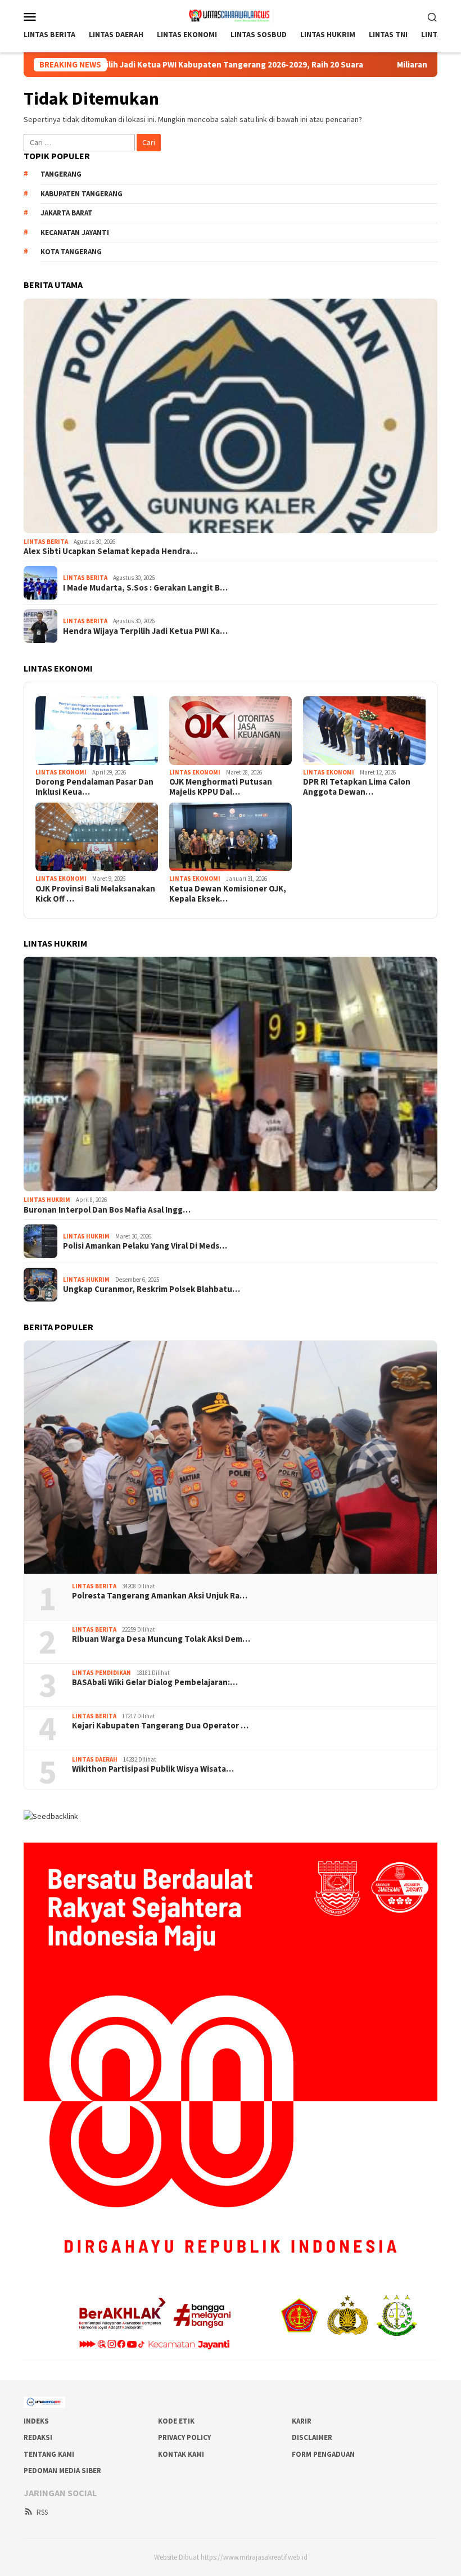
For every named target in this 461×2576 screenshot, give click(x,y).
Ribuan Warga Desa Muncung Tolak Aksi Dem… (161, 1639)
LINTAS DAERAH (95, 1759)
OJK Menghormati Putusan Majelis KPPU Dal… (221, 787)
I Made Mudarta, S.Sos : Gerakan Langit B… (145, 588)
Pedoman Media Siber (62, 2471)
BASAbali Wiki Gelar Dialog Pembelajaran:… (155, 1682)
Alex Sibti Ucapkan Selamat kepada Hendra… (111, 551)
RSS (42, 2512)
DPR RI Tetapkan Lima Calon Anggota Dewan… (357, 787)
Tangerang (61, 174)
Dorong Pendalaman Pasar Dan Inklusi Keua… (94, 787)
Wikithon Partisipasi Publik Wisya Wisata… (153, 1769)
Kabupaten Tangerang (82, 194)
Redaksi (38, 2437)
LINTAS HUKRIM (47, 1200)
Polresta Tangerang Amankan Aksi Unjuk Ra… (160, 1596)
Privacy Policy (184, 2437)
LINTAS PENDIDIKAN (101, 1673)
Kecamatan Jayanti (75, 233)
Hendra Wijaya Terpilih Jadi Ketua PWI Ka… (145, 631)
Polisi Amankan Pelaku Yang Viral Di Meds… (145, 1246)
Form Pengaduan (323, 2454)
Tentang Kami (49, 2454)
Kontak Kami (181, 2454)
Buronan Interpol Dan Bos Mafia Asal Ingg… (107, 1210)
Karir (302, 2421)
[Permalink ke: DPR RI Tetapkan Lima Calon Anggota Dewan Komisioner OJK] (364, 731)
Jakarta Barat (67, 213)
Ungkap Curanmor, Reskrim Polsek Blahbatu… (152, 1289)
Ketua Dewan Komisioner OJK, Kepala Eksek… (228, 894)
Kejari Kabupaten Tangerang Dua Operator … (160, 1726)
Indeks (36, 2421)
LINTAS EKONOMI (61, 772)
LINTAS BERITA (46, 542)
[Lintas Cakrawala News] (231, 15)
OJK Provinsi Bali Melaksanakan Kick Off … (95, 894)
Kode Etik (176, 2421)
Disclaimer (312, 2437)
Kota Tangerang (71, 252)
